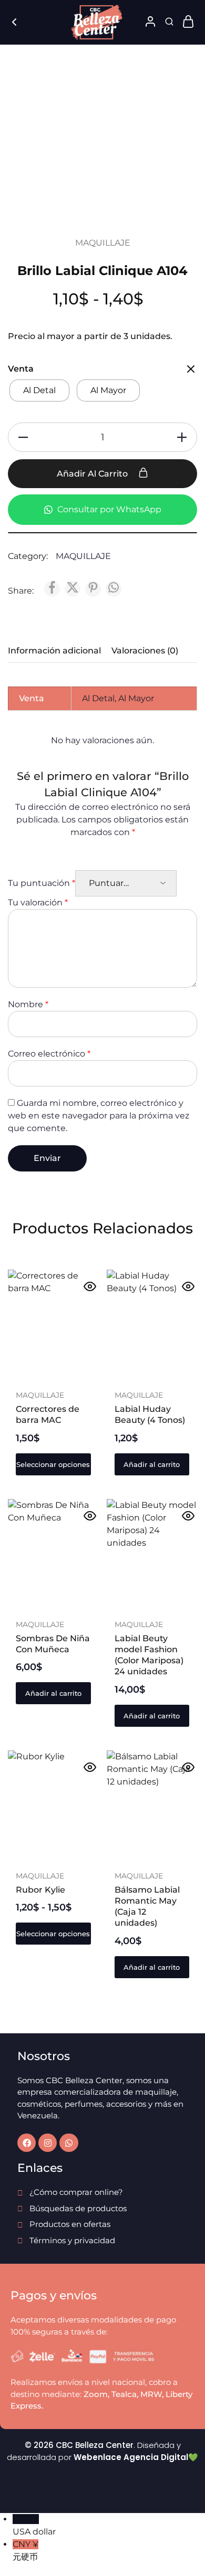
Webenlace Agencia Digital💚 (136, 2457)
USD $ (34, 2525)
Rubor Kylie (40, 1890)
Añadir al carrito (93, 474)
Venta (21, 369)
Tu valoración (38, 902)
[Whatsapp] (69, 2143)
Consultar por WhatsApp (108, 509)
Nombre (28, 1004)
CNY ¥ (25, 2551)
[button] (152, 1464)
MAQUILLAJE (103, 243)
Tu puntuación (42, 883)
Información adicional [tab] (54, 651)
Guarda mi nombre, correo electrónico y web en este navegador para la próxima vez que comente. (99, 1116)
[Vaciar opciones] (191, 370)
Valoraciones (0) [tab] (145, 651)
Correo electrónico (49, 1054)
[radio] (39, 390)
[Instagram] (48, 2143)
